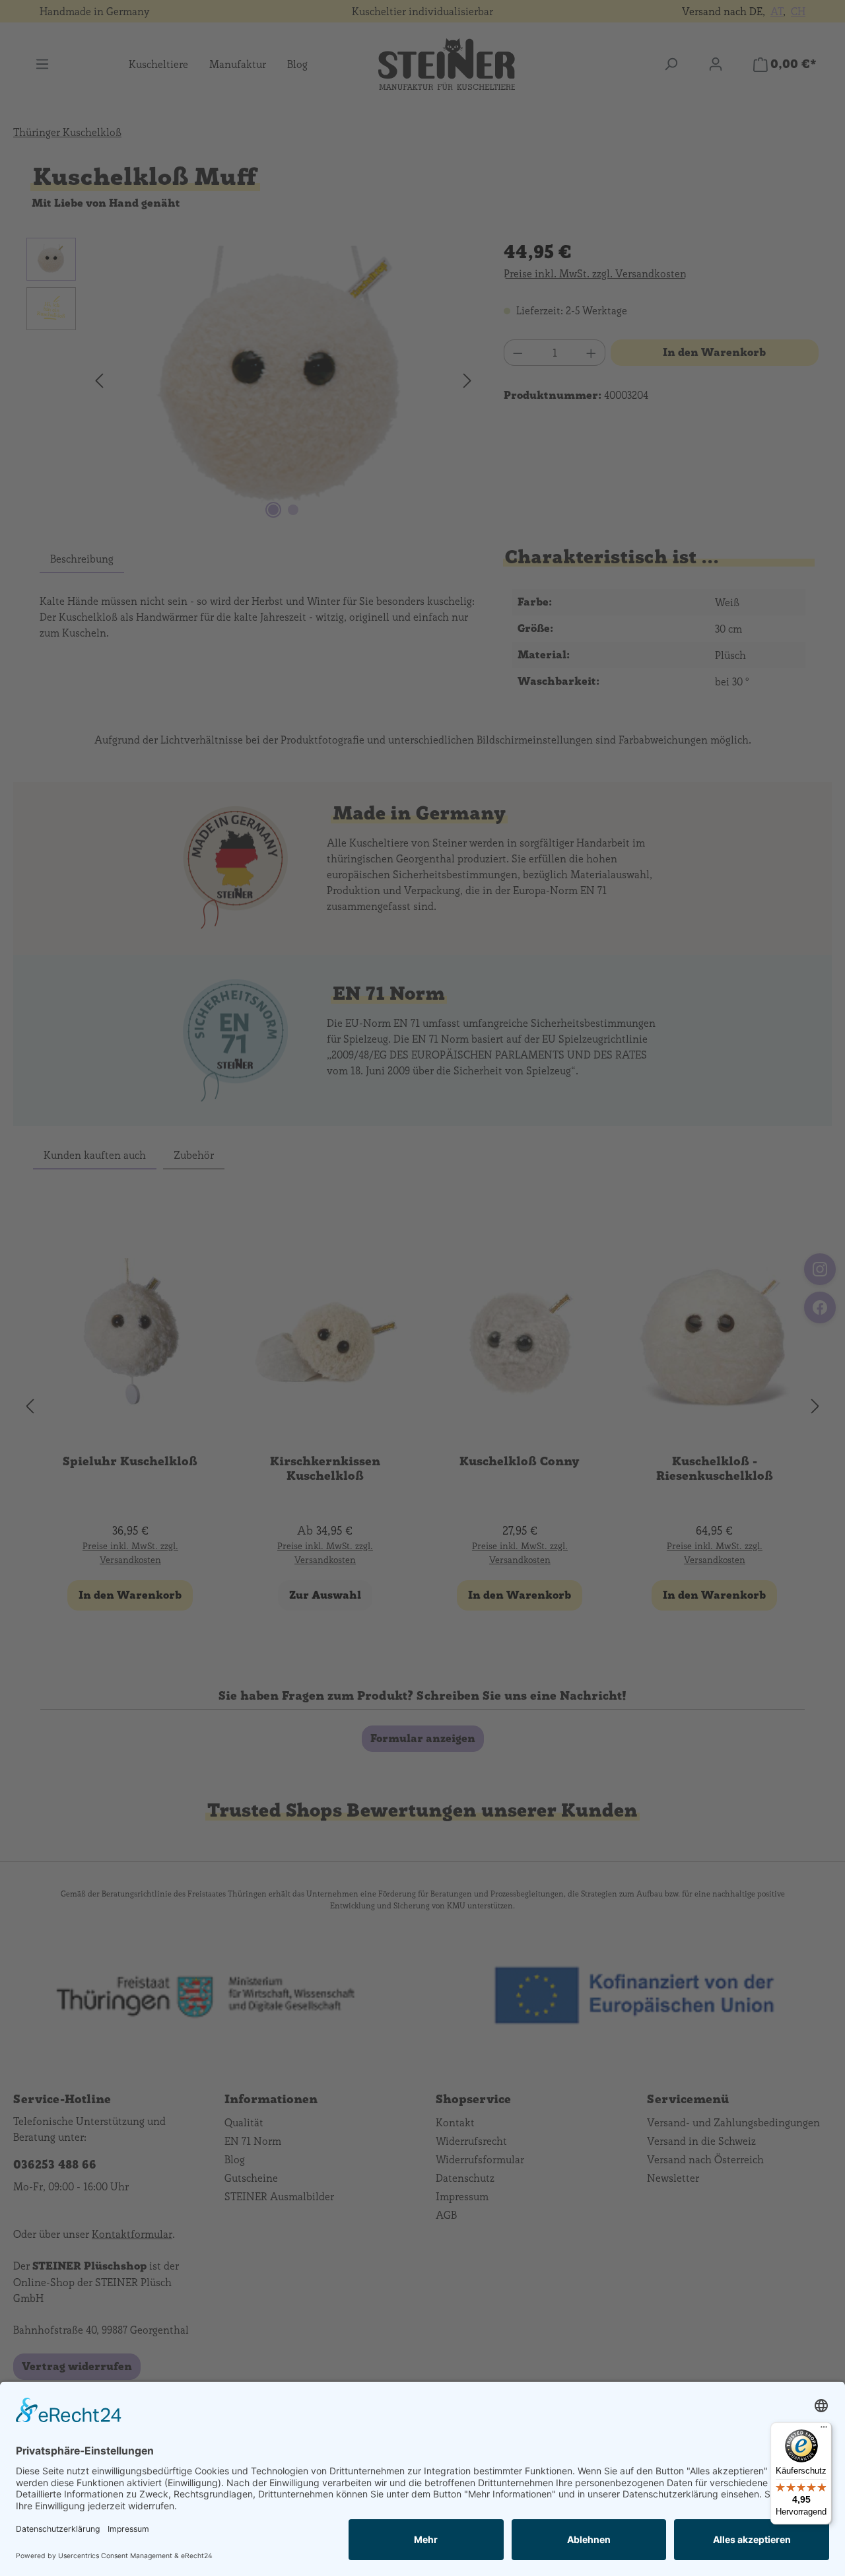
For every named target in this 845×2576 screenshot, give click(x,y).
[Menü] (824, 2430)
